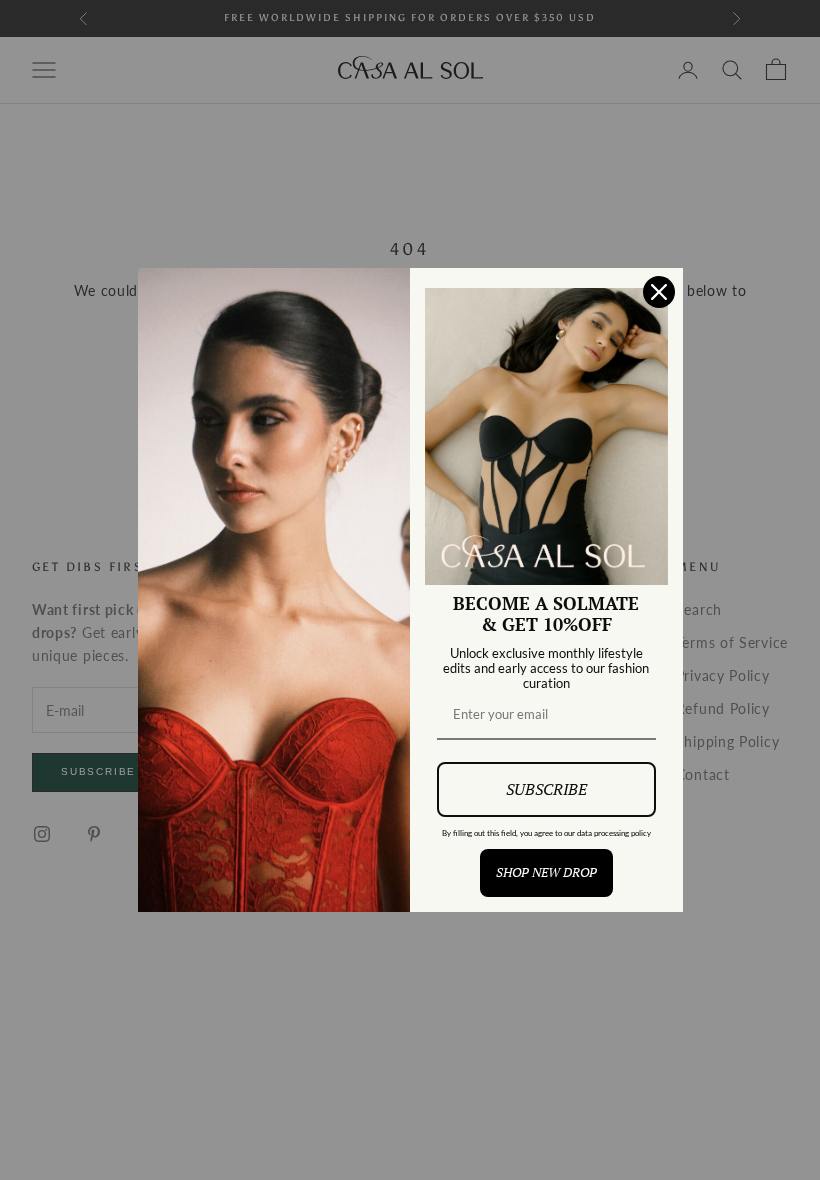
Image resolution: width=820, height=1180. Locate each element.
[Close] (659, 292)
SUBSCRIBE (546, 789)
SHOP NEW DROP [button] (546, 872)
